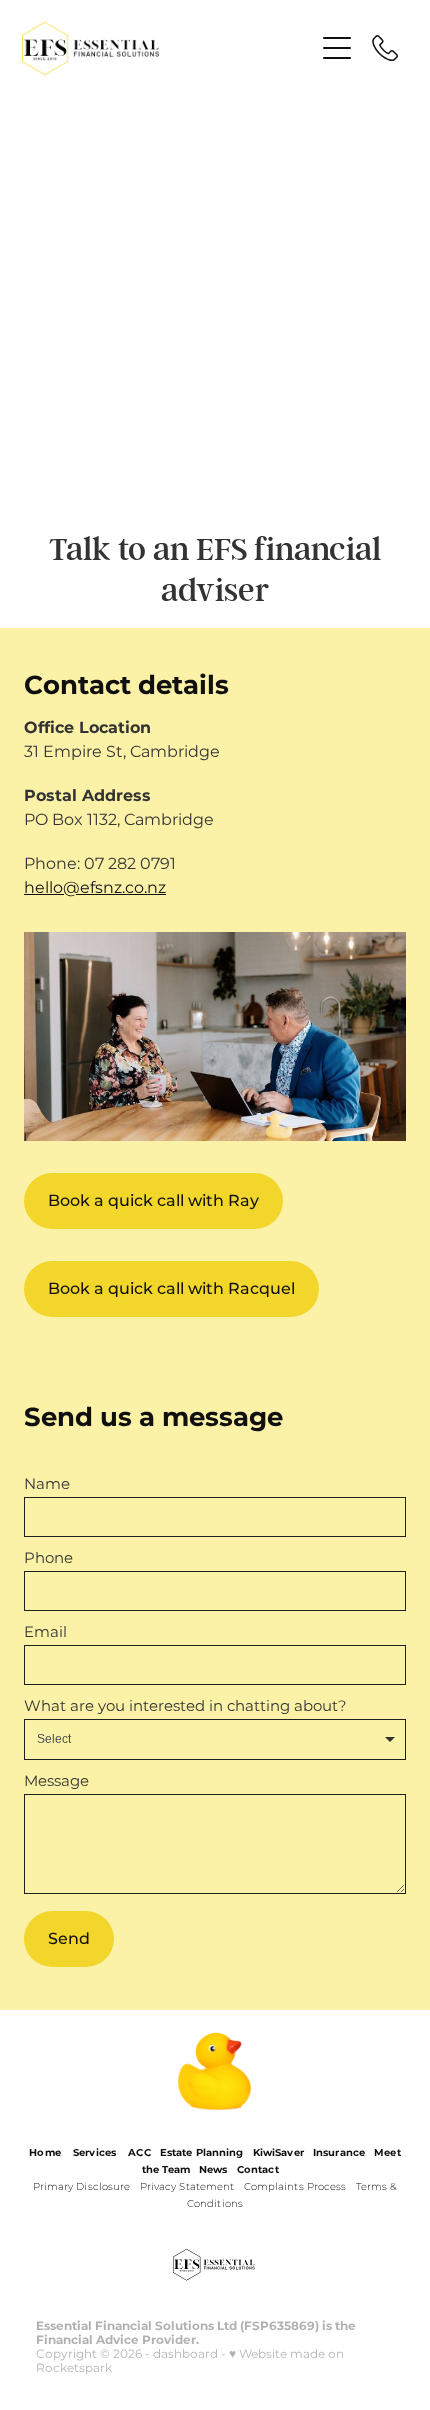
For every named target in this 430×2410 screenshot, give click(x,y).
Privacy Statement (187, 2187)
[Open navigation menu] (337, 48)
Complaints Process (295, 2187)
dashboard (185, 2354)
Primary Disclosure (82, 2187)
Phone (48, 1558)
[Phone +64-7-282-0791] (385, 48)
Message (56, 1781)
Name (47, 1484)
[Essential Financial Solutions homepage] (167, 48)
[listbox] (215, 1740)
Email (45, 1632)
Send (69, 1939)
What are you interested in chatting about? (185, 1706)
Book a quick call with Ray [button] (153, 1201)
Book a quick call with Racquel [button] (171, 1289)
